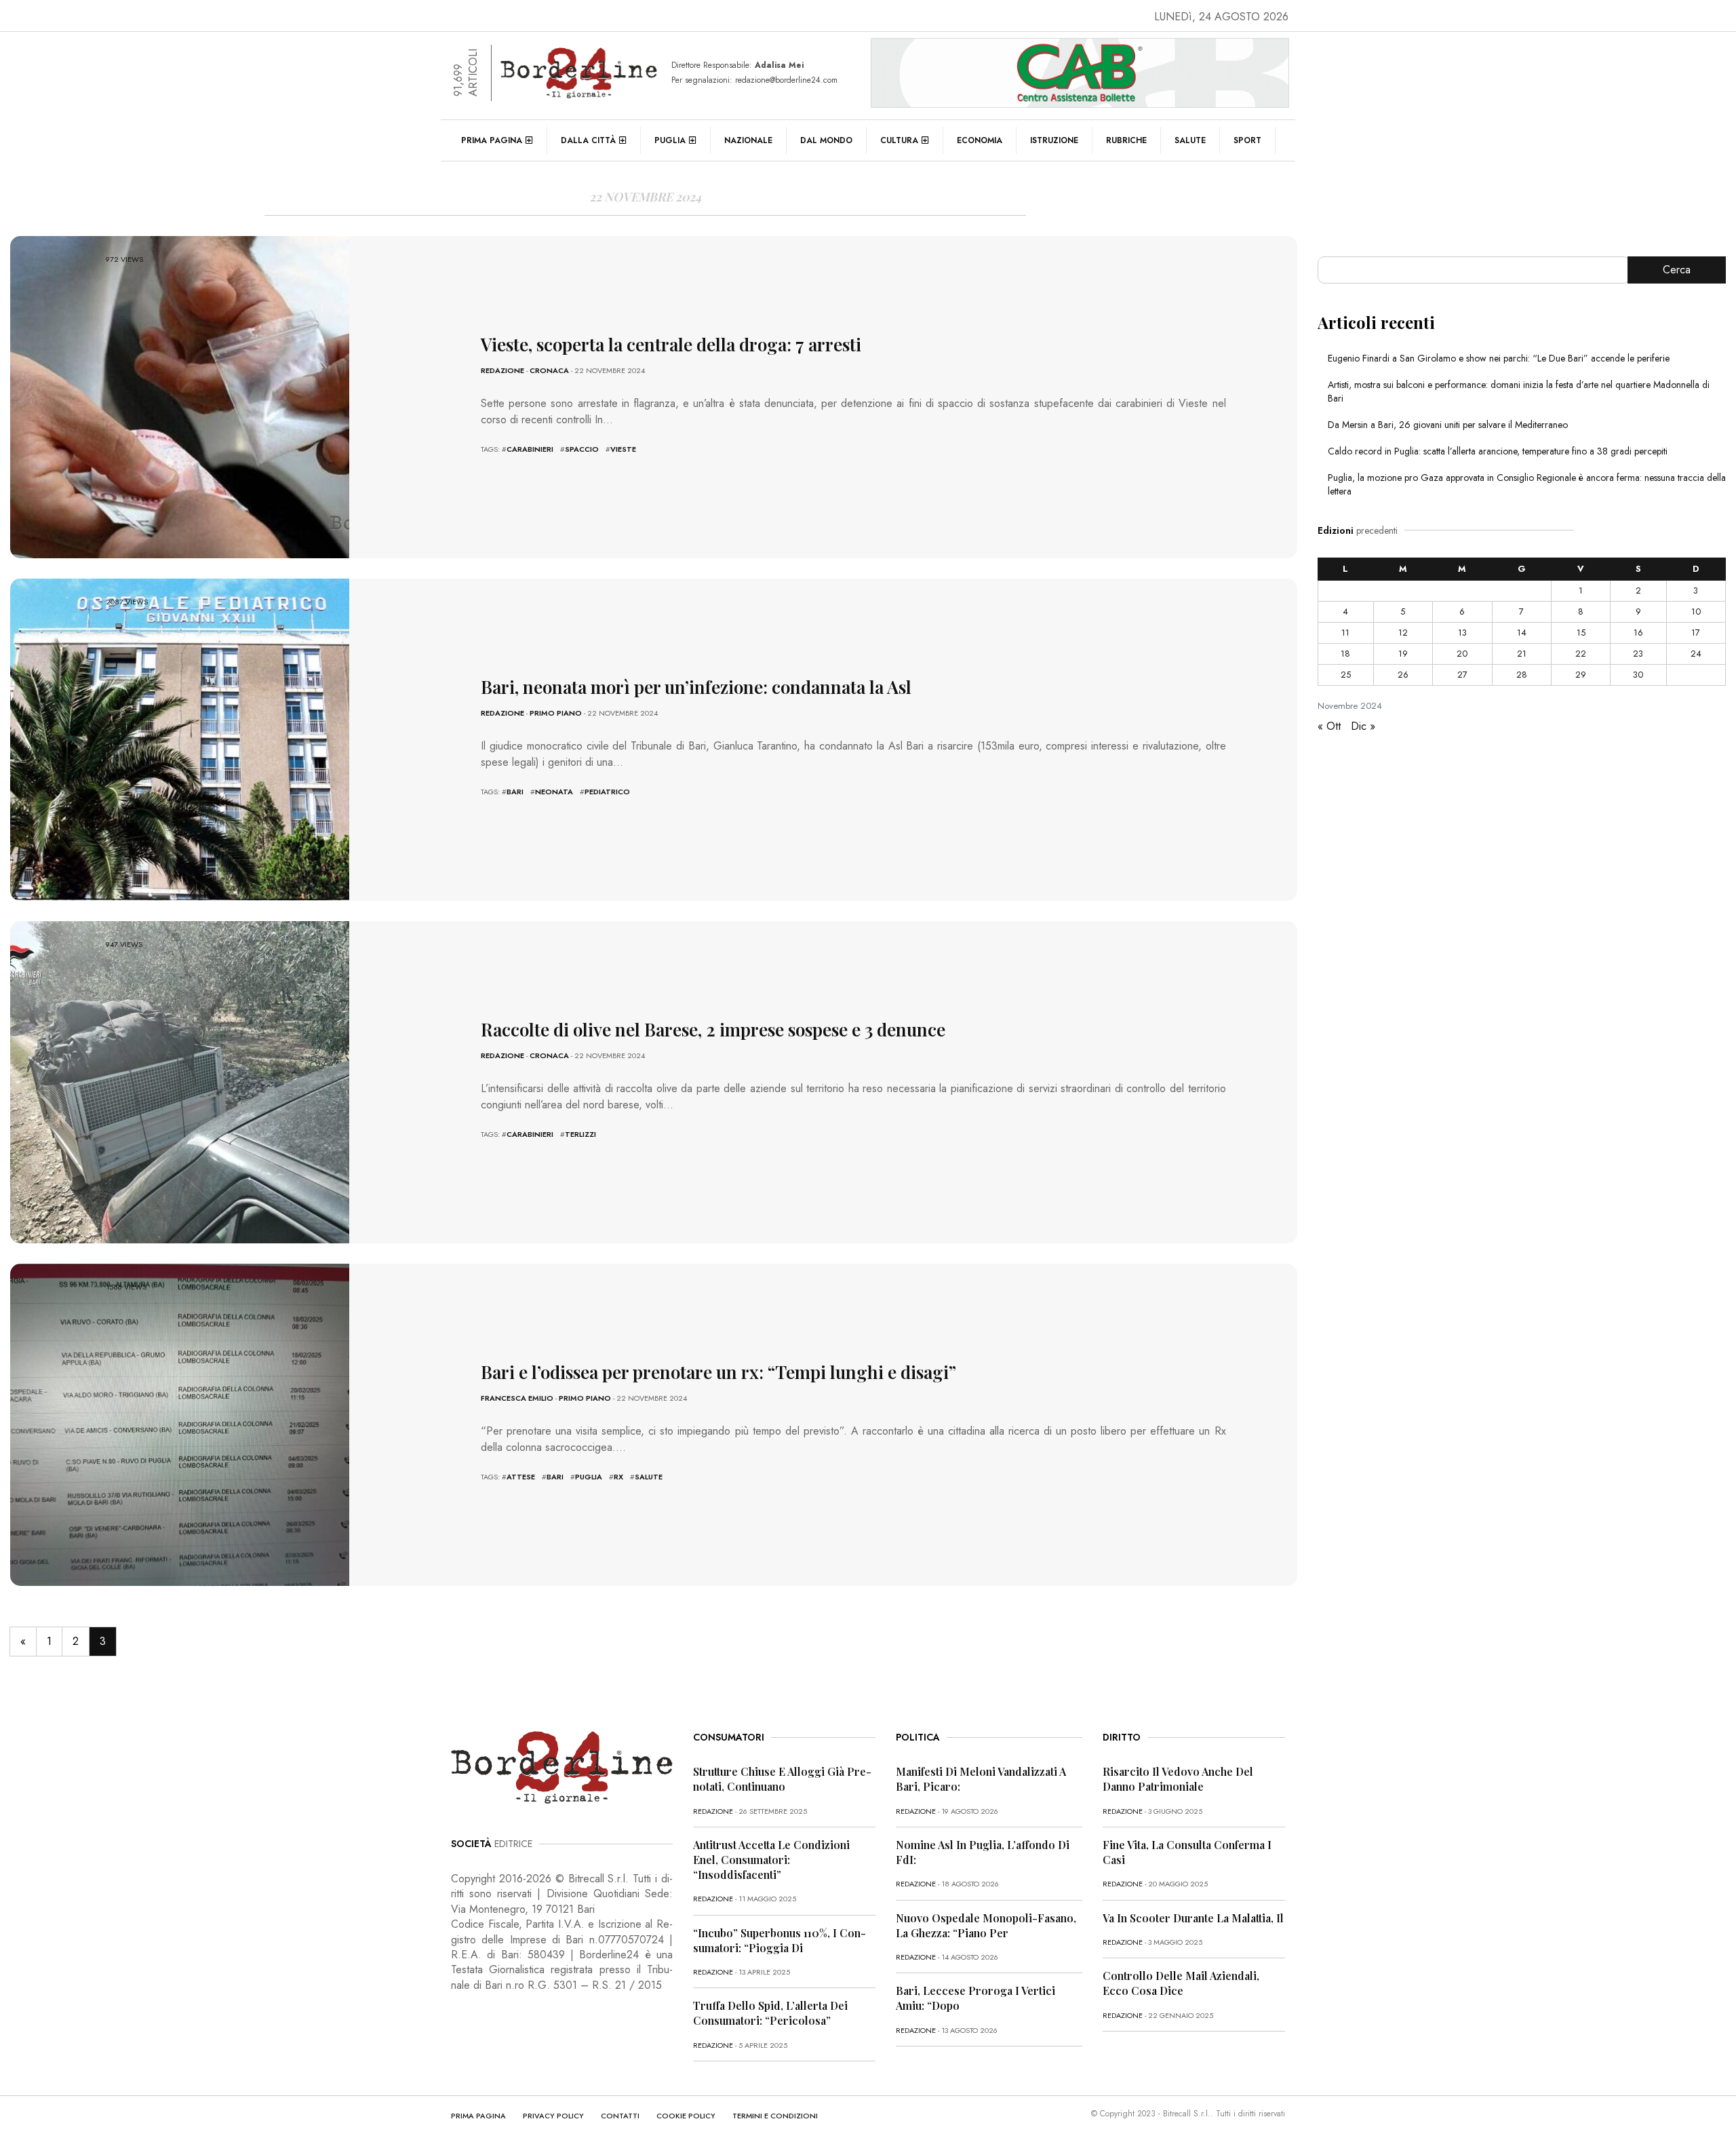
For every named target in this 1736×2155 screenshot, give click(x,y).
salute (649, 1477)
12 (1403, 633)
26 (1403, 675)
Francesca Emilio (517, 1398)
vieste (623, 449)
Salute (1190, 140)
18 (1345, 654)
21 (1522, 654)
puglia (589, 1477)
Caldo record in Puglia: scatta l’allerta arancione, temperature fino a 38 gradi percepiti (1498, 451)
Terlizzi (580, 1134)
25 (1346, 675)
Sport (1247, 140)
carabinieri (530, 449)
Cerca (1677, 270)
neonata (554, 792)
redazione (502, 370)
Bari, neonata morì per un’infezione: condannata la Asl (696, 687)
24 (1696, 654)
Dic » (1363, 726)
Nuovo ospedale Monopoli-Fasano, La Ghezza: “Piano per (986, 1925)
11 (1345, 633)
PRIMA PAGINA (478, 2116)
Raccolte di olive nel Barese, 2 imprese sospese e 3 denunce (713, 1029)
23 (1638, 654)
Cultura (899, 140)
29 (1581, 675)
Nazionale (748, 140)
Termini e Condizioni (775, 2116)
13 (1462, 633)
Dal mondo (826, 140)
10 (1696, 611)
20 (1462, 654)
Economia (980, 140)
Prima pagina (492, 140)
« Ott (1329, 726)
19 (1403, 654)
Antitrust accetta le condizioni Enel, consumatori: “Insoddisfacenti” (771, 1860)
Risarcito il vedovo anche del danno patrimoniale (1178, 1779)
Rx (618, 1477)
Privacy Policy (553, 2116)
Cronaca (549, 370)
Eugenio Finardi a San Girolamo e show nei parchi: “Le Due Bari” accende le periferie (1499, 358)
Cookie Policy (686, 2116)
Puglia (670, 140)
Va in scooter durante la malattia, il (1193, 1918)
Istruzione (1054, 140)
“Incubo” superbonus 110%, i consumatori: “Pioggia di (780, 1940)
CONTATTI (620, 2116)
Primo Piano (556, 713)
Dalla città (588, 140)
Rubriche (1126, 140)
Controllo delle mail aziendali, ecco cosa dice (1181, 1983)
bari (515, 792)
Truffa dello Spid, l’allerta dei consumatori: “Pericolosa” (770, 2013)
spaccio (582, 449)
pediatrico (607, 792)
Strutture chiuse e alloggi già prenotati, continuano (782, 1779)
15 (1581, 633)
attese (521, 1477)
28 (1522, 675)
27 (1462, 675)
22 (1581, 654)
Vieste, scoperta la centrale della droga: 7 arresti (671, 344)
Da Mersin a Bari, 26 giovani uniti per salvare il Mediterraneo (1448, 425)
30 (1638, 675)
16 (1638, 633)
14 (1522, 633)
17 (1696, 633)
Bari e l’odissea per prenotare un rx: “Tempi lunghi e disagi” (718, 1372)
